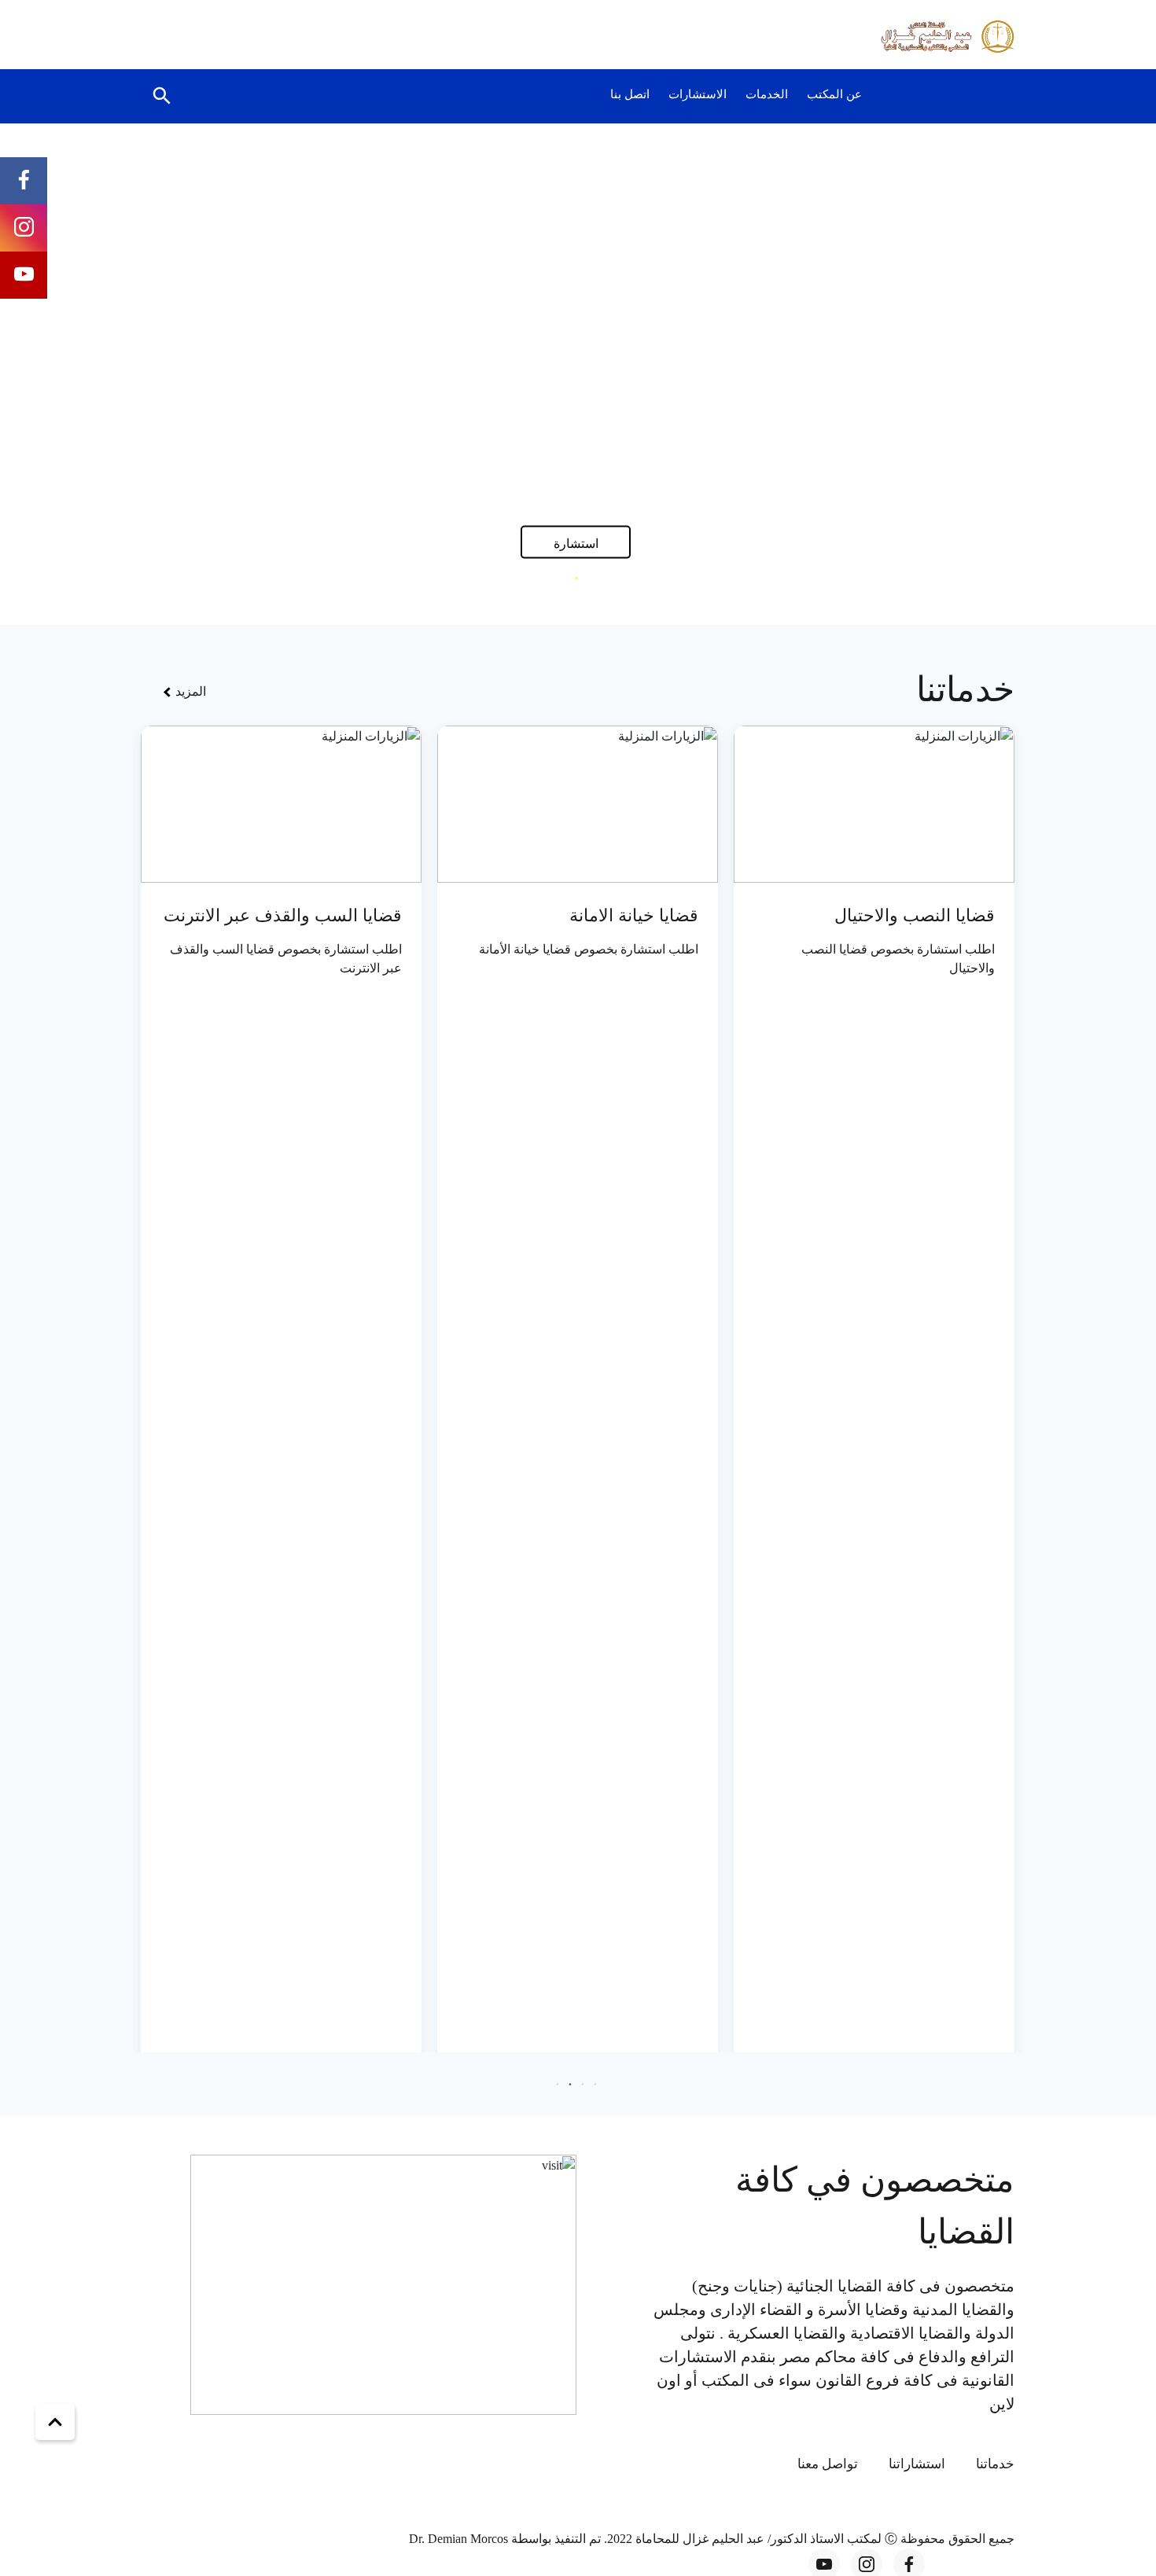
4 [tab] (558, 2084)
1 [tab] (589, 578)
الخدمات (767, 94)
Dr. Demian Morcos (460, 2539)
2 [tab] (576, 578)
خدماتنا (995, 2464)
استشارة (576, 543)
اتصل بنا (630, 94)
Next (80, 371)
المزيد (189, 691)
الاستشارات (698, 94)
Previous (1077, 371)
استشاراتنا (917, 2464)
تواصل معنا (828, 2464)
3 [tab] (564, 578)
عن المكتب (834, 94)
